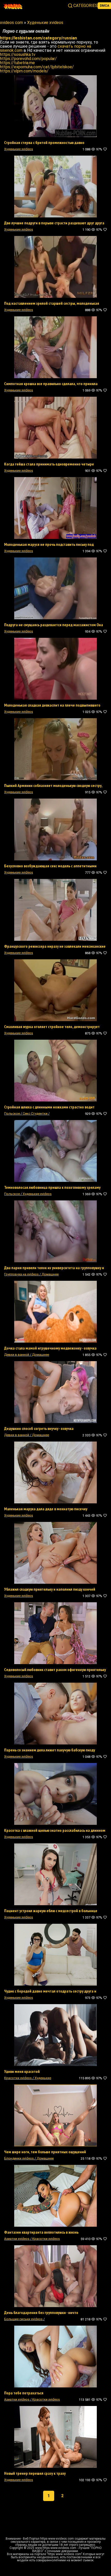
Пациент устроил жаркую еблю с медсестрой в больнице (51, 1911)
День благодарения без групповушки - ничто (41, 2312)
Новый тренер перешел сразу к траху (35, 2473)
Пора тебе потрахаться (24, 2393)
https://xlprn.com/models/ (24, 71)
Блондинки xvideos (19, 2158)
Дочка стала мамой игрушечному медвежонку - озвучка (50, 1348)
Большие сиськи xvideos (23, 2319)
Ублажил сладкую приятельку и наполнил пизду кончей (50, 1589)
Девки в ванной (17, 1355)
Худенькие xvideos (19, 149)
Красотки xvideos (18, 2078)
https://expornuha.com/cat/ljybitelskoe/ (37, 67)
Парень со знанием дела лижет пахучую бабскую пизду (50, 1750)
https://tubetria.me (17, 63)
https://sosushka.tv (18, 54)
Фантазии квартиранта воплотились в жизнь (41, 2232)
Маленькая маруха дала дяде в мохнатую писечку (46, 1509)
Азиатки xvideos (17, 2239)
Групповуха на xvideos (21, 1274)
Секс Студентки (35, 1113)
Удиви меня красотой (22, 2071)
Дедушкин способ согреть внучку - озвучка (39, 1428)
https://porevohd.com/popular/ (28, 59)
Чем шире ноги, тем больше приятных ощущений (45, 2152)
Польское (12, 1113)
